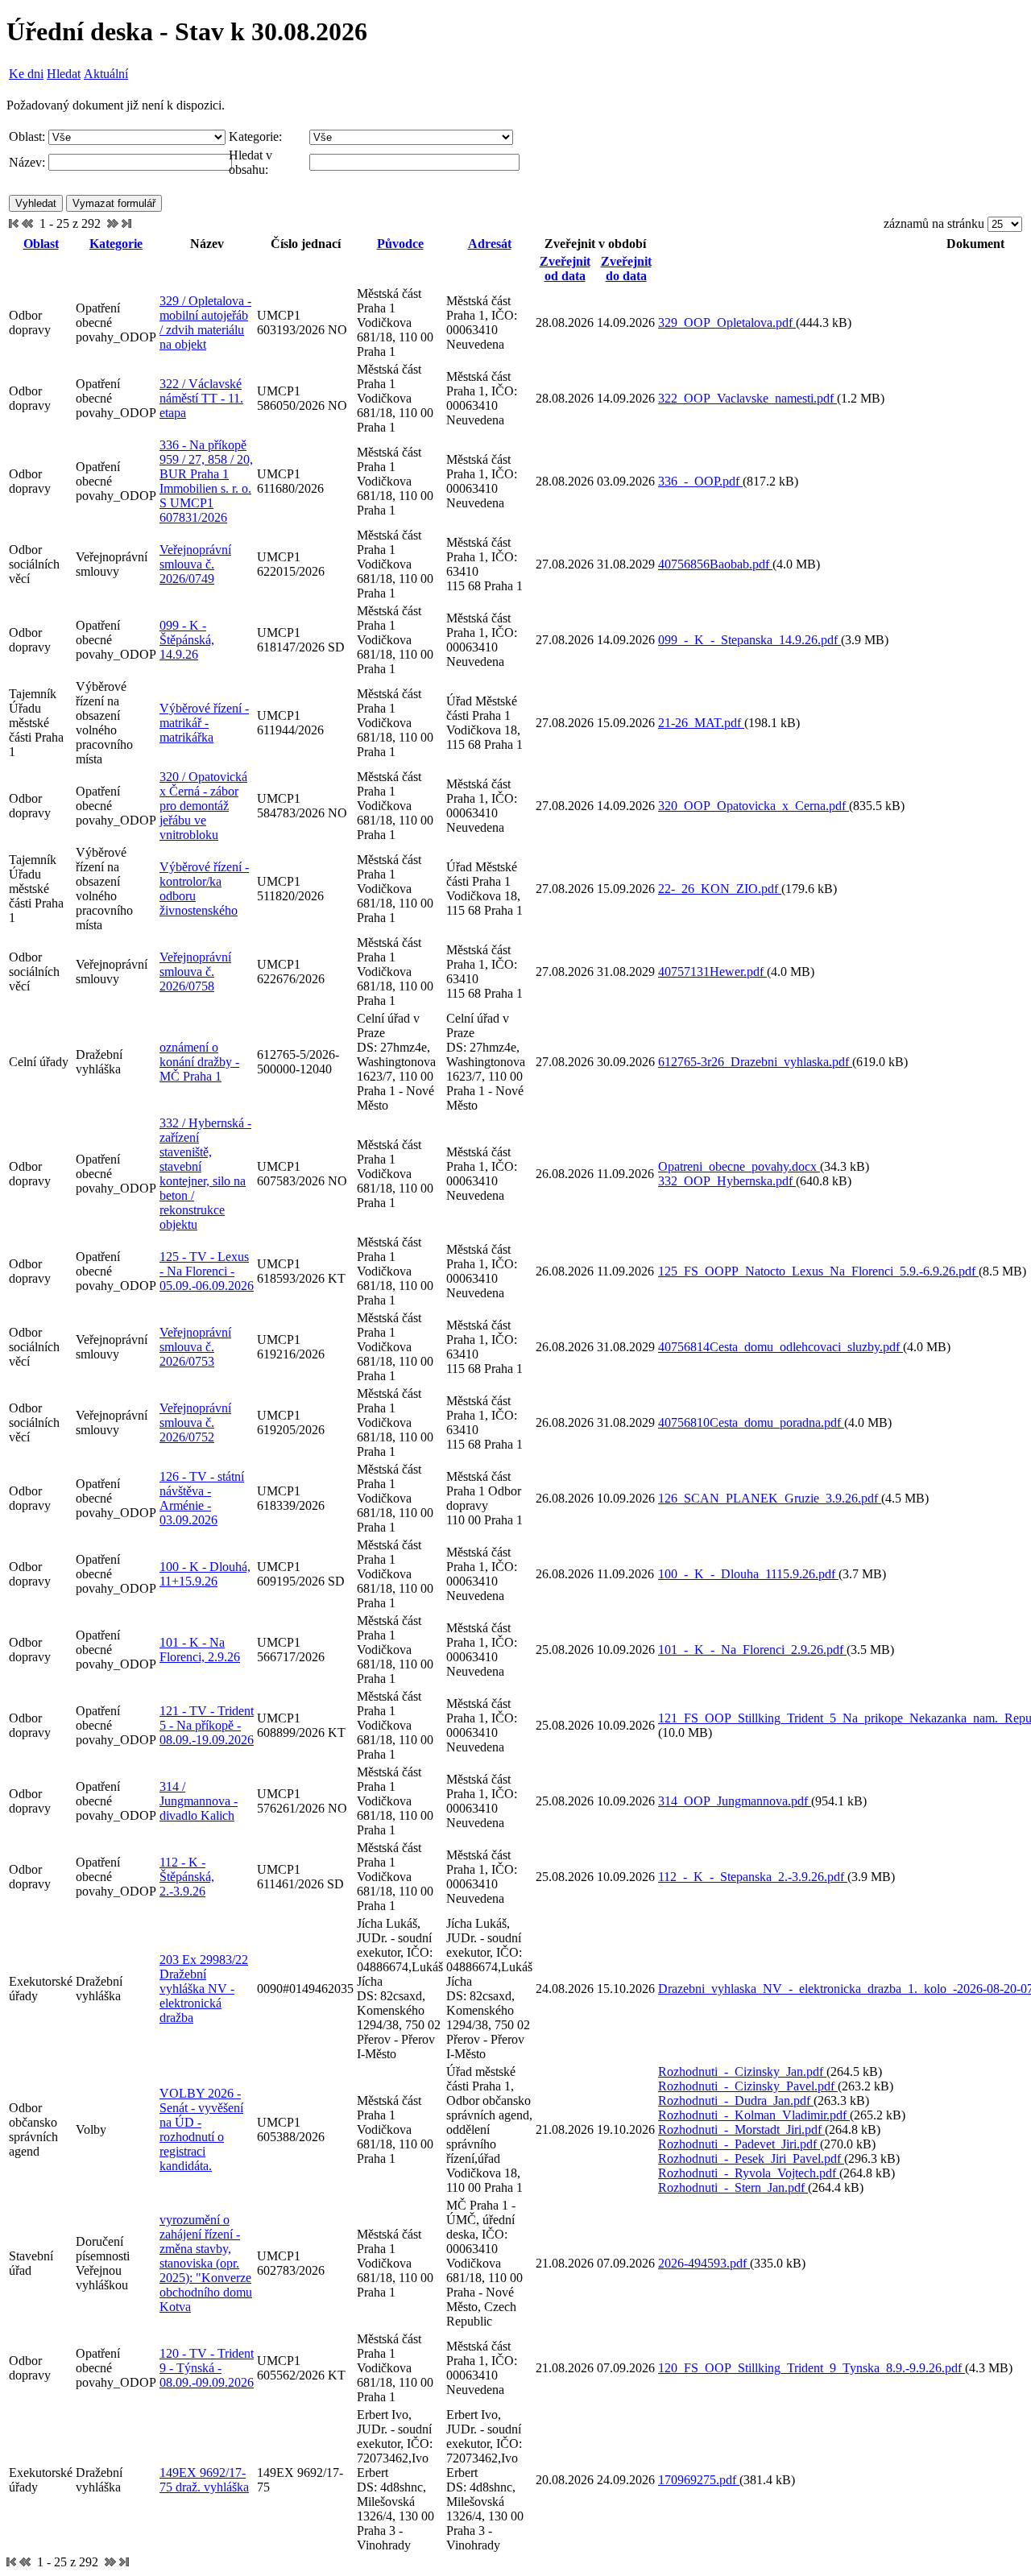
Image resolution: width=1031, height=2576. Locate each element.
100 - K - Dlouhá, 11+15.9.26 (205, 1574)
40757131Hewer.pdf (712, 972)
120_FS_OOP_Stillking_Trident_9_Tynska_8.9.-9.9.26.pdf (812, 2368)
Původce (400, 244)
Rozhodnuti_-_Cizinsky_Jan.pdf (742, 2072)
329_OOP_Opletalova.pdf (727, 323)
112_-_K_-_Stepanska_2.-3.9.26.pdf (753, 1877)
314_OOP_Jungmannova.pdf (735, 1801)
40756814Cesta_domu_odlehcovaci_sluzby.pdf (780, 1347)
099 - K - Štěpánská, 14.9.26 (187, 640)
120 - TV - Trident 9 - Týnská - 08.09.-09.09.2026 (207, 2368)
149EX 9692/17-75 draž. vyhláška (204, 2480)
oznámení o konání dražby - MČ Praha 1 (199, 1062)
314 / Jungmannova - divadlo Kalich (199, 1801)
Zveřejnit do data (626, 269)
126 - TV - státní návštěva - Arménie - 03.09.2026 (202, 1498)
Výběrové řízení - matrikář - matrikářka (204, 723)
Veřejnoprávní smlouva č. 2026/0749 (195, 564)
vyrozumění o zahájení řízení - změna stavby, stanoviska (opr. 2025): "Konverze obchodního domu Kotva (206, 2263)
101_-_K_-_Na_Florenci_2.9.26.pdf (752, 1650)
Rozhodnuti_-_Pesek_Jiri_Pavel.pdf (751, 2158)
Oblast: (27, 136)
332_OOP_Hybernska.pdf (727, 1181)
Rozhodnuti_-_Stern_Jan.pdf (733, 2187)
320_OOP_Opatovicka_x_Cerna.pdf (754, 806)
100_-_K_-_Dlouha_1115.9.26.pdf (748, 1574)
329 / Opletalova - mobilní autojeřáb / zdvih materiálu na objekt (205, 323)
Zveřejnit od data (565, 269)
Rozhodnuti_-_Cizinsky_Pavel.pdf (748, 2086)
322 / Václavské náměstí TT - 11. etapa (201, 398)
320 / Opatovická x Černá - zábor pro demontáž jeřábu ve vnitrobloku (203, 806)
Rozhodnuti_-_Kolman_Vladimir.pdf (754, 2115)
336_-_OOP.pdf (700, 481)
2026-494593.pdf (704, 2263)
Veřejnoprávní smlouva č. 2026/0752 (195, 1422)
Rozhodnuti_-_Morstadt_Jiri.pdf (741, 2129)
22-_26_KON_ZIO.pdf (720, 889)
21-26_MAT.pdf (701, 723)
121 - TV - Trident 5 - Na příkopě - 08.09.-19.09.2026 (207, 1725)
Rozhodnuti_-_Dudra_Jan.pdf (736, 2100)
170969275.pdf (699, 2480)
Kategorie (116, 244)
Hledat (64, 74)
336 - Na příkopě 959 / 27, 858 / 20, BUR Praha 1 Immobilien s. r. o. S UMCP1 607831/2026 (206, 481)
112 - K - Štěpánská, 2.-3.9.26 (187, 1877)
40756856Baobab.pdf (715, 564)
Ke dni (26, 74)
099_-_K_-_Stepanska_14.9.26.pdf (749, 640)
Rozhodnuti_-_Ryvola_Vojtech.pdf (749, 2173)
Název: (27, 162)
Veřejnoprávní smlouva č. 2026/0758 (195, 972)
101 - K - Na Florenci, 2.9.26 (200, 1650)
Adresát (490, 244)
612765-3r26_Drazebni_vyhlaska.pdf (755, 1062)
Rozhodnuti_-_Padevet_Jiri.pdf (739, 2144)
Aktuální (106, 74)
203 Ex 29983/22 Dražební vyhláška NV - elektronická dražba (204, 1989)
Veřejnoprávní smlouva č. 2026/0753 (195, 1347)
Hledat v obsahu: (251, 162)
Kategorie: (255, 136)
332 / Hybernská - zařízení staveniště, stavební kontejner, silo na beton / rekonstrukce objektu (205, 1174)
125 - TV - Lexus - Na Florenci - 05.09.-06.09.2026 (207, 1271)
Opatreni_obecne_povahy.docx (739, 1166)
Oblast (41, 244)
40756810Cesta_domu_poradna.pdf (751, 1422)
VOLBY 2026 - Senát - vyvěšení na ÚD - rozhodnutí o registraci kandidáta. (201, 2129)
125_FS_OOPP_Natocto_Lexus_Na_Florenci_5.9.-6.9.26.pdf (818, 1271)
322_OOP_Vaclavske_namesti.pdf (747, 398)
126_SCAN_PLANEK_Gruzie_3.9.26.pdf (770, 1498)
